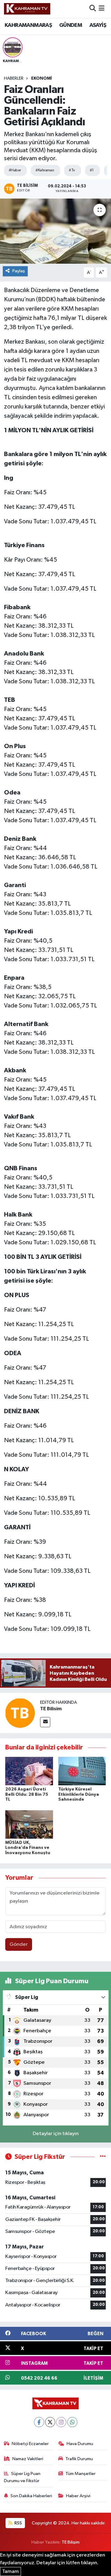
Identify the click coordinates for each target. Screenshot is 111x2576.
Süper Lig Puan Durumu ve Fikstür (22, 2477)
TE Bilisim (51, 1709)
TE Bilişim (71, 2542)
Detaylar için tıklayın (56, 2134)
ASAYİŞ (98, 25)
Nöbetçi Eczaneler (30, 2444)
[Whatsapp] (72, 2422)
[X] (50, 2422)
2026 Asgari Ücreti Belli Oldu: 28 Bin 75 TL (27, 1795)
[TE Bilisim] (20, 1713)
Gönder (19, 1944)
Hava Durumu (80, 2444)
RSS (18, 2523)
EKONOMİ (41, 78)
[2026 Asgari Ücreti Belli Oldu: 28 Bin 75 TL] (29, 1771)
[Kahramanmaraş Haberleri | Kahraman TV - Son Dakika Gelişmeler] (27, 9)
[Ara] (93, 9)
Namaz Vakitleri (28, 2459)
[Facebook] (39, 2422)
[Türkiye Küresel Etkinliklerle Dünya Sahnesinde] (82, 1771)
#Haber (15, 170)
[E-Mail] (45, 1722)
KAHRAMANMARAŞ (28, 25)
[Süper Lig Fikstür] (103, 2157)
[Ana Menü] (102, 9)
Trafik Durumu (79, 2459)
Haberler (14, 78)
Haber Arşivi (78, 2496)
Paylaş (19, 271)
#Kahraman (45, 170)
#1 (92, 170)
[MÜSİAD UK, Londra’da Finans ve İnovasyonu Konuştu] (29, 1824)
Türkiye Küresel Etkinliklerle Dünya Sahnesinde (79, 1795)
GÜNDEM (71, 25)
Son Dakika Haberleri (31, 2496)
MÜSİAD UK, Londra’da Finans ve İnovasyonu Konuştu (28, 1848)
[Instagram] (61, 2422)
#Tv (72, 170)
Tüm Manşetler (80, 2474)
